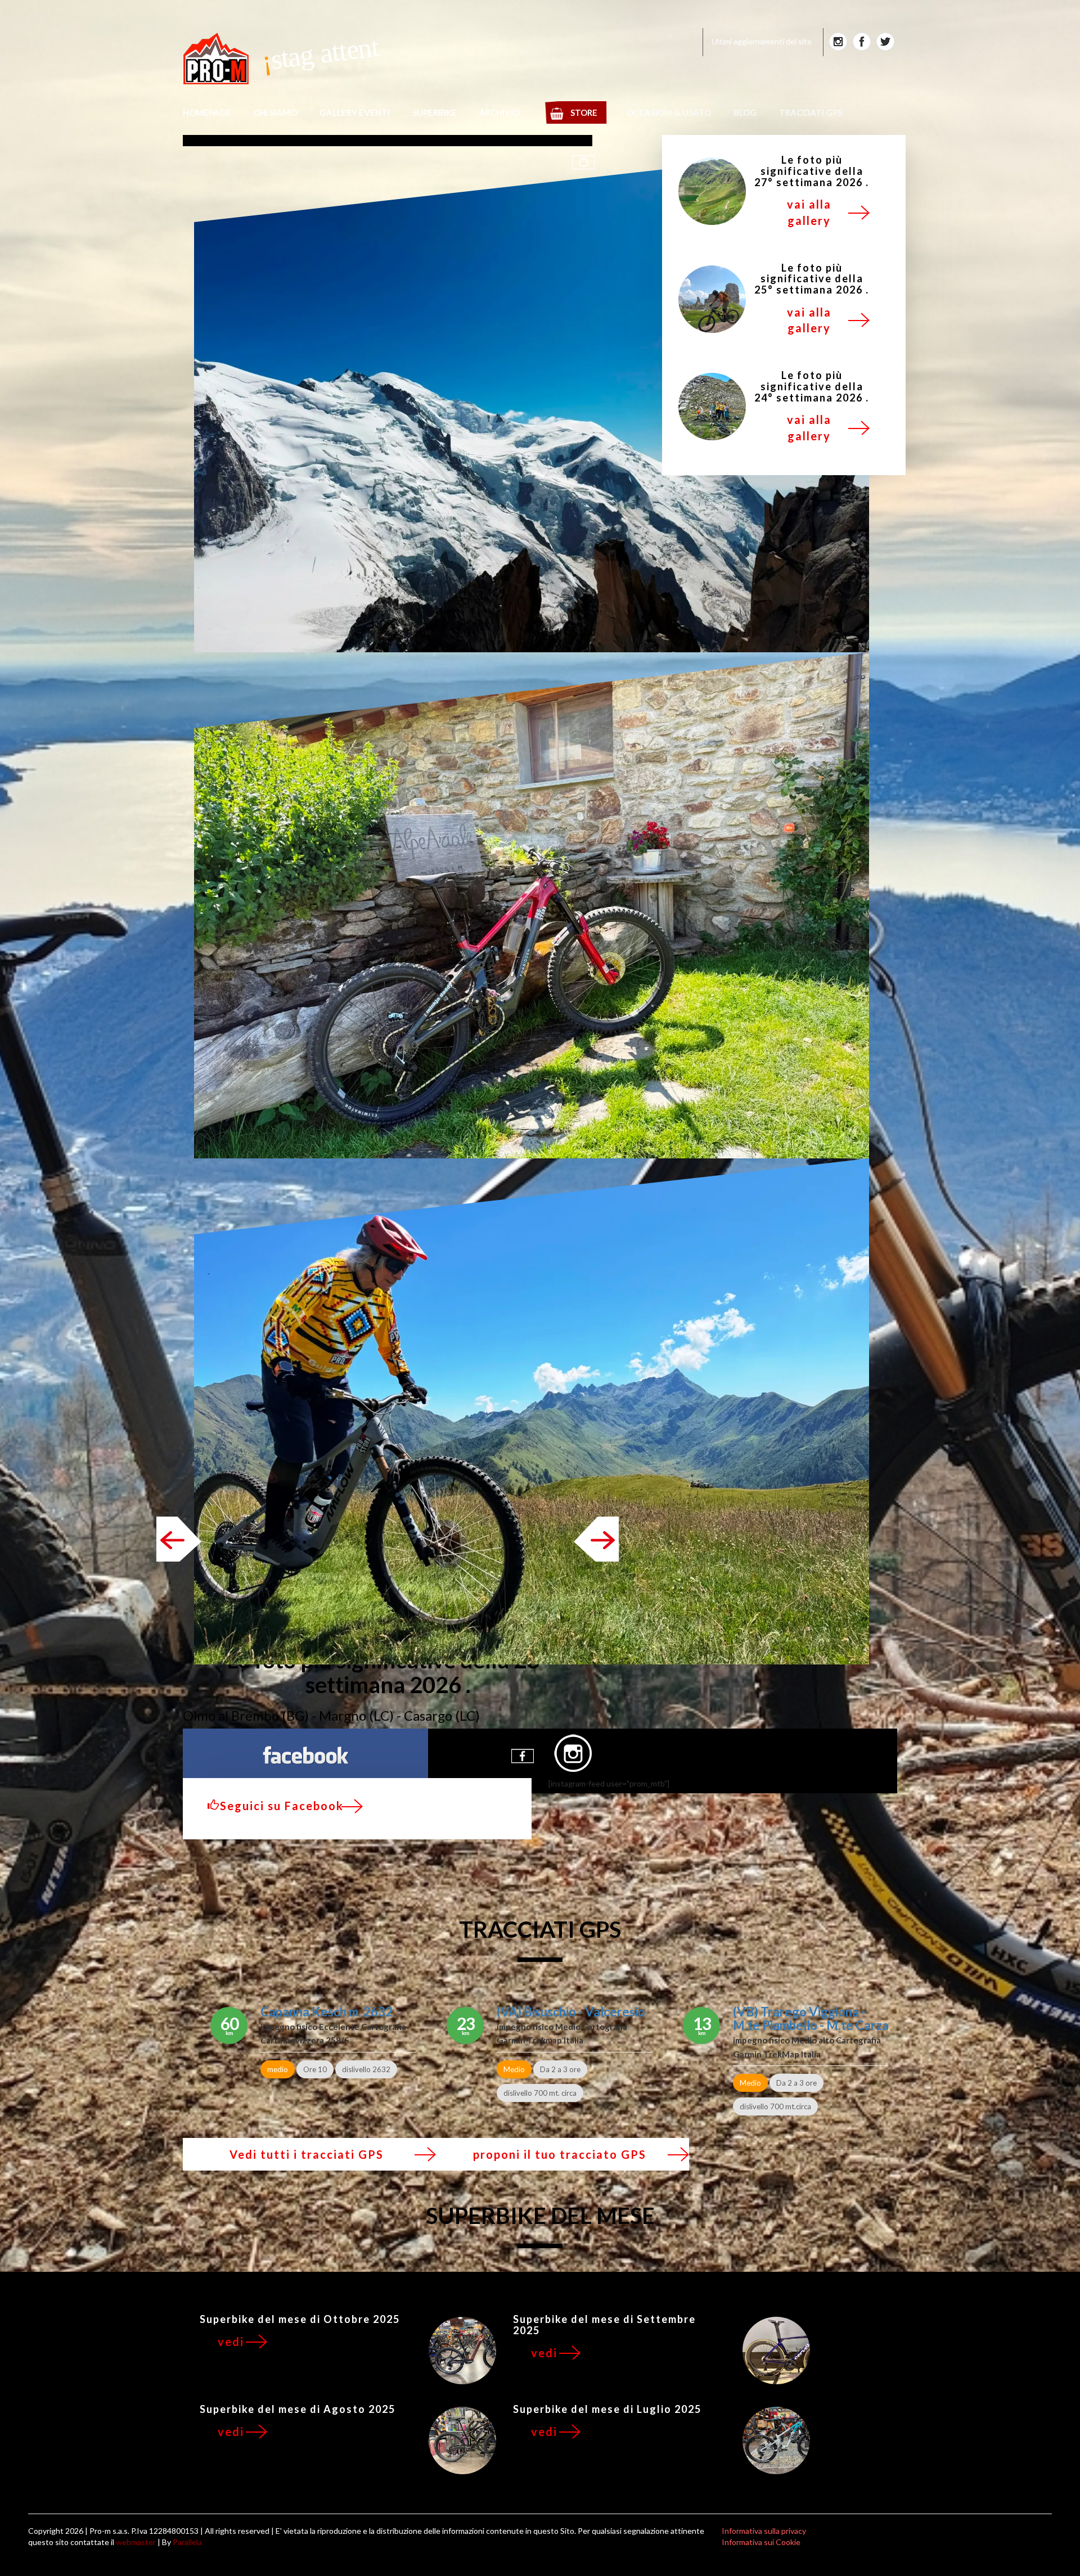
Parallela (187, 2542)
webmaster (136, 2542)
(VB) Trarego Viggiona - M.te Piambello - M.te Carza (811, 2018)
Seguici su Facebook (282, 1806)
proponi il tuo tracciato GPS (560, 2154)
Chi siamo (275, 112)
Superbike (435, 112)
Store (584, 112)
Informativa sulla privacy (764, 2531)
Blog (745, 112)
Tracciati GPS (811, 112)
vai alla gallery (809, 212)
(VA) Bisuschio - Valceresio (571, 2012)
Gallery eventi (355, 112)
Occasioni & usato (669, 112)
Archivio (499, 112)
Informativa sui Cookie (761, 2542)
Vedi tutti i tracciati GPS (307, 2154)
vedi (231, 2342)
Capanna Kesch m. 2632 (327, 2012)
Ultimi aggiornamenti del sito (762, 41)
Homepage (207, 112)
